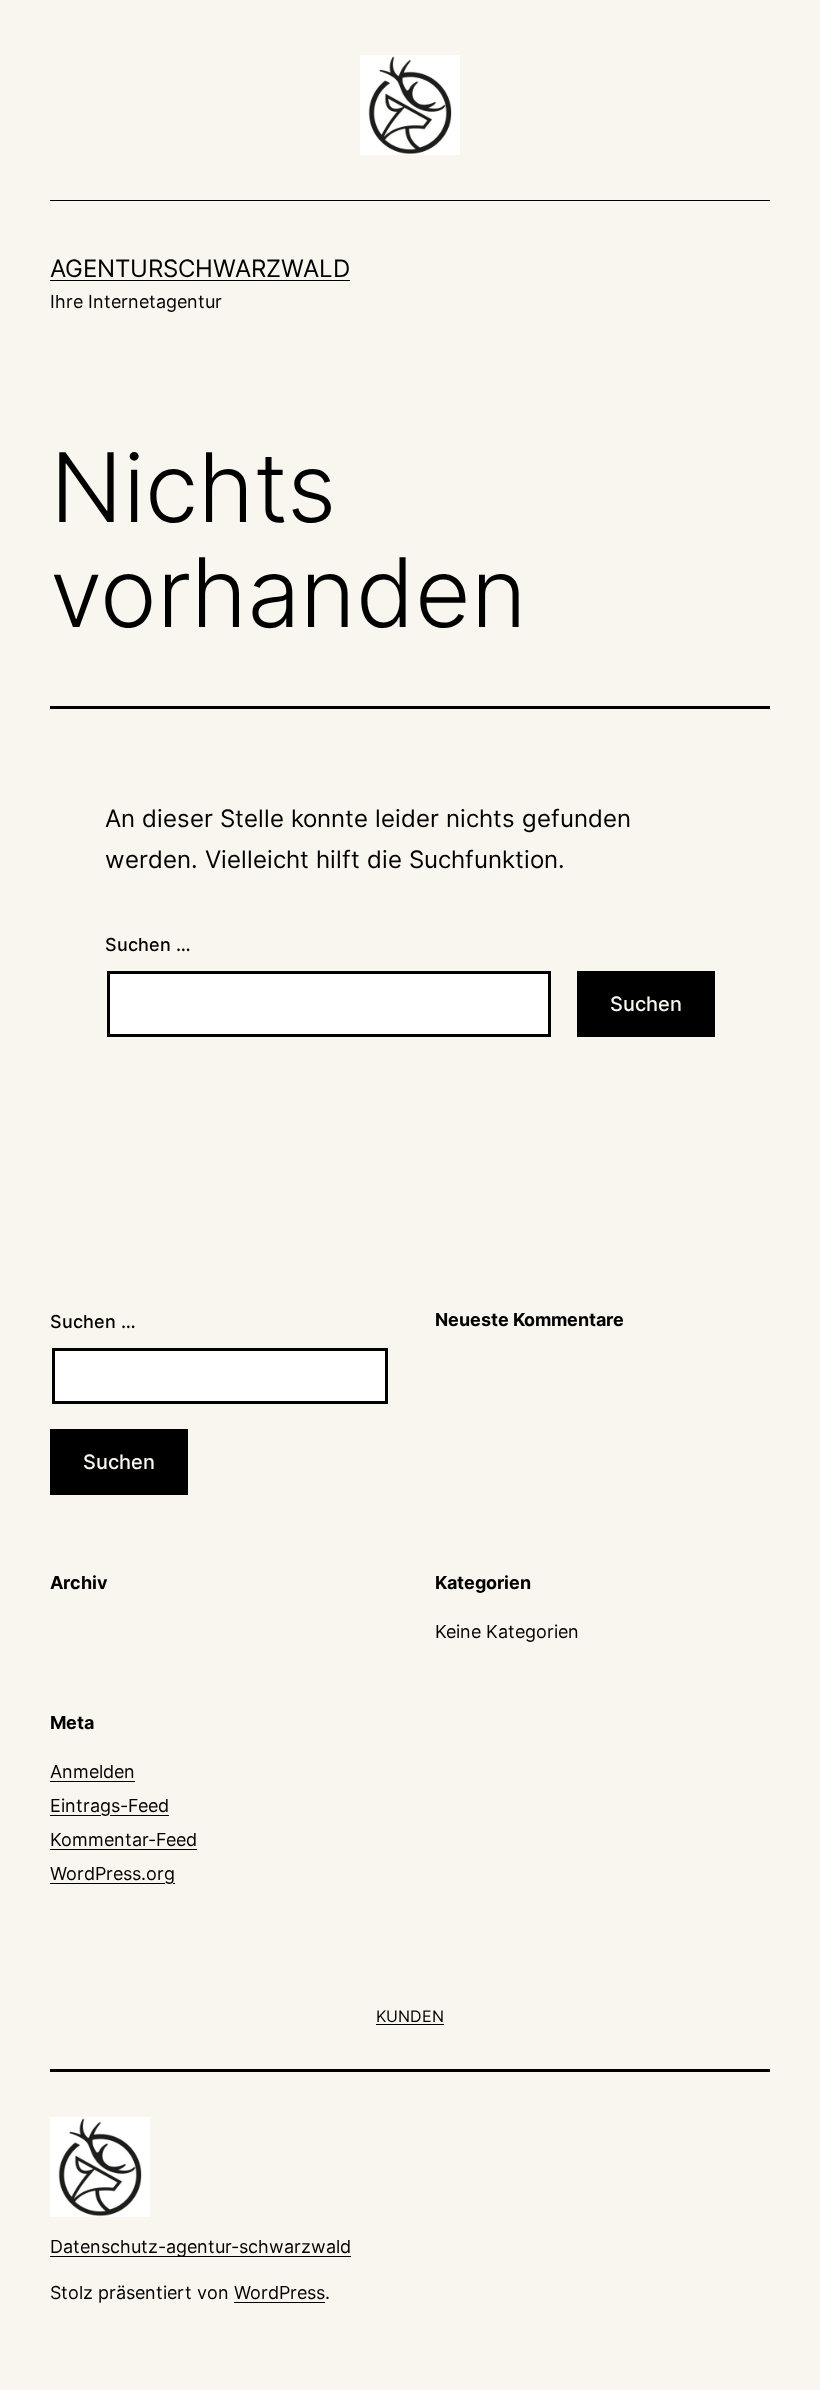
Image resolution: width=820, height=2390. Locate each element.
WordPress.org (112, 1873)
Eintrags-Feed (109, 1805)
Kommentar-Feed (123, 1839)
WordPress (279, 2292)
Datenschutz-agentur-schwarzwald (200, 2246)
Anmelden (92, 1771)
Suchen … (148, 944)
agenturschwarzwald (200, 268)
